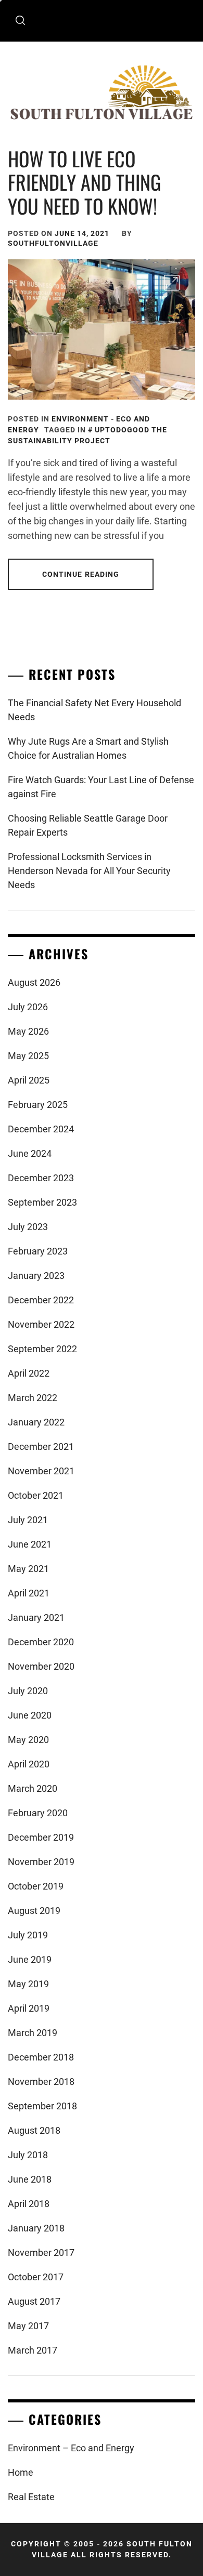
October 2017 (36, 2277)
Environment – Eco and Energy (71, 2448)
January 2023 (36, 1276)
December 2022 (41, 1300)
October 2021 (36, 1495)
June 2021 (30, 1544)
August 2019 (34, 1911)
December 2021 (41, 1446)
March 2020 (33, 1788)
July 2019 (28, 1935)
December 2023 (41, 1178)
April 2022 (29, 1373)
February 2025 (38, 1105)
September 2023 (42, 1202)
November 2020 (41, 1666)
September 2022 (42, 1349)
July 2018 (28, 2155)
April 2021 (29, 1593)
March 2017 (33, 2350)
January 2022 (36, 1422)
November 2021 (41, 1471)
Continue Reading (81, 574)
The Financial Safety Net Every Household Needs (94, 710)
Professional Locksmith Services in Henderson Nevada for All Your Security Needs (89, 871)
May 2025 (28, 1056)
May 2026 (28, 1031)
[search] (20, 21)
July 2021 (28, 1520)
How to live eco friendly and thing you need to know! (84, 182)
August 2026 (34, 982)
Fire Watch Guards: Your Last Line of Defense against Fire (101, 787)
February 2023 (38, 1251)
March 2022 (33, 1398)
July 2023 (28, 1227)
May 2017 (28, 2326)
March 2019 (33, 2033)
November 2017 (41, 2253)
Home (21, 2472)
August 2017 (34, 2301)
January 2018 (36, 2228)
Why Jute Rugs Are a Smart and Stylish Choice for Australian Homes (88, 748)
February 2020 (38, 1813)
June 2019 (30, 1959)
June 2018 (30, 2179)
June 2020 (30, 1715)
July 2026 (28, 1007)
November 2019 (41, 1862)
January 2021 (36, 1617)
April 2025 (29, 1080)
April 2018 (29, 2204)
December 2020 (41, 1642)
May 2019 (28, 1984)
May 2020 (28, 1740)
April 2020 (29, 1764)
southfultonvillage (53, 243)
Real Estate (31, 2497)
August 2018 (34, 2130)
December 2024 (41, 1129)
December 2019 (41, 1837)
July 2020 (28, 1691)
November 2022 (41, 1324)
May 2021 (28, 1569)
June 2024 (30, 1153)
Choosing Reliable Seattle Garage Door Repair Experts (88, 825)
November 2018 (41, 2082)
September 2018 (42, 2106)
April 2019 (29, 2008)
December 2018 (41, 2057)
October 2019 (36, 1886)
